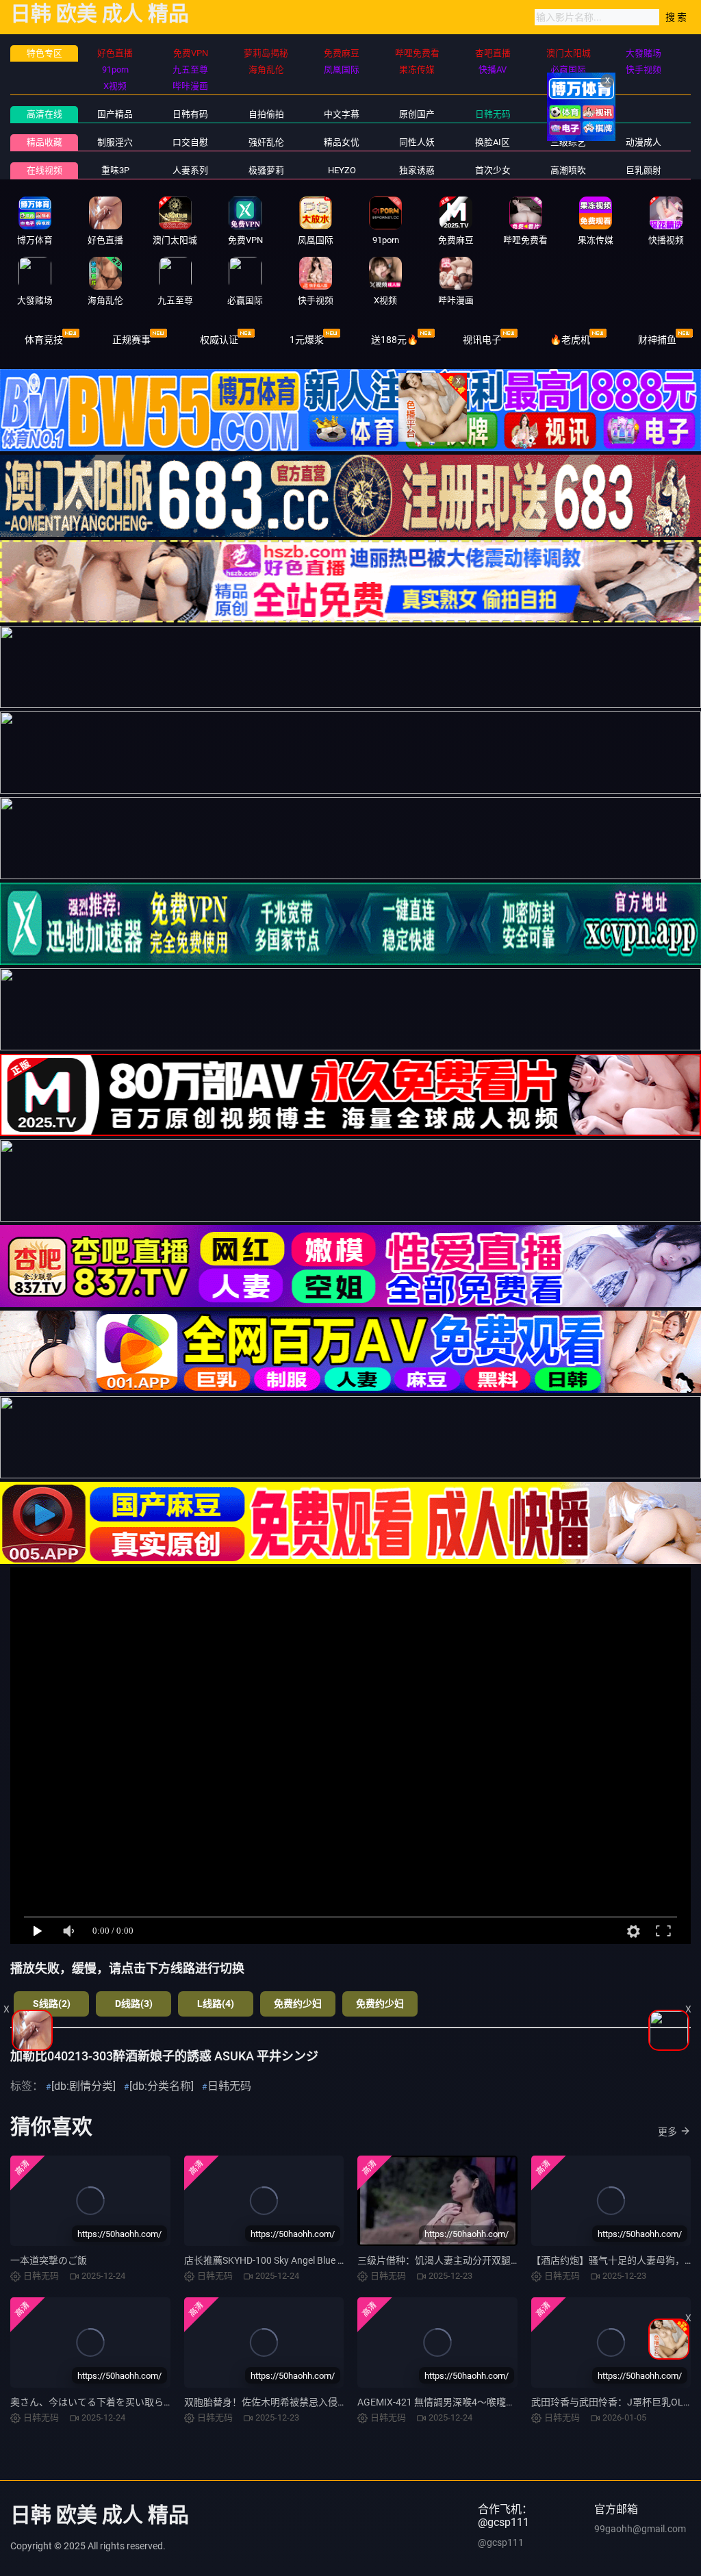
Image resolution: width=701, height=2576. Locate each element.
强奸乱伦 (266, 142)
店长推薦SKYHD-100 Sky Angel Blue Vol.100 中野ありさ (302, 2260)
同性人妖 (417, 142)
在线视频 (44, 170)
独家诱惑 (417, 170)
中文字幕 (342, 114)
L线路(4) (216, 2004)
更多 (667, 2132)
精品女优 (342, 142)
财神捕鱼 (657, 340)
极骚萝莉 (266, 170)
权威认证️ (219, 340)
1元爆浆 (307, 340)
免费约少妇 (298, 2004)
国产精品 (115, 114)
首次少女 (493, 170)
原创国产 (417, 114)
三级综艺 (568, 142)
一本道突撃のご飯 (49, 2260)
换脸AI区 (493, 142)
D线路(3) (134, 2004)
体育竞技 (44, 340)
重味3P (115, 170)
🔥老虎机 (570, 340)
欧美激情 (568, 114)
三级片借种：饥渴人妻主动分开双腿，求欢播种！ (463, 2260)
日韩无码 (493, 114)
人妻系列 (190, 170)
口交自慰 (190, 142)
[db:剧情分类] (84, 2086)
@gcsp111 (501, 2542)
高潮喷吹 (568, 170)
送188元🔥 (395, 340)
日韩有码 (190, 114)
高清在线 (44, 114)
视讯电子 (482, 340)
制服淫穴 (115, 142)
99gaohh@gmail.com (640, 2529)
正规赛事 (131, 340)
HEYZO (342, 170)
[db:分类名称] (162, 2086)
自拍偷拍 (266, 114)
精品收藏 (44, 142)
